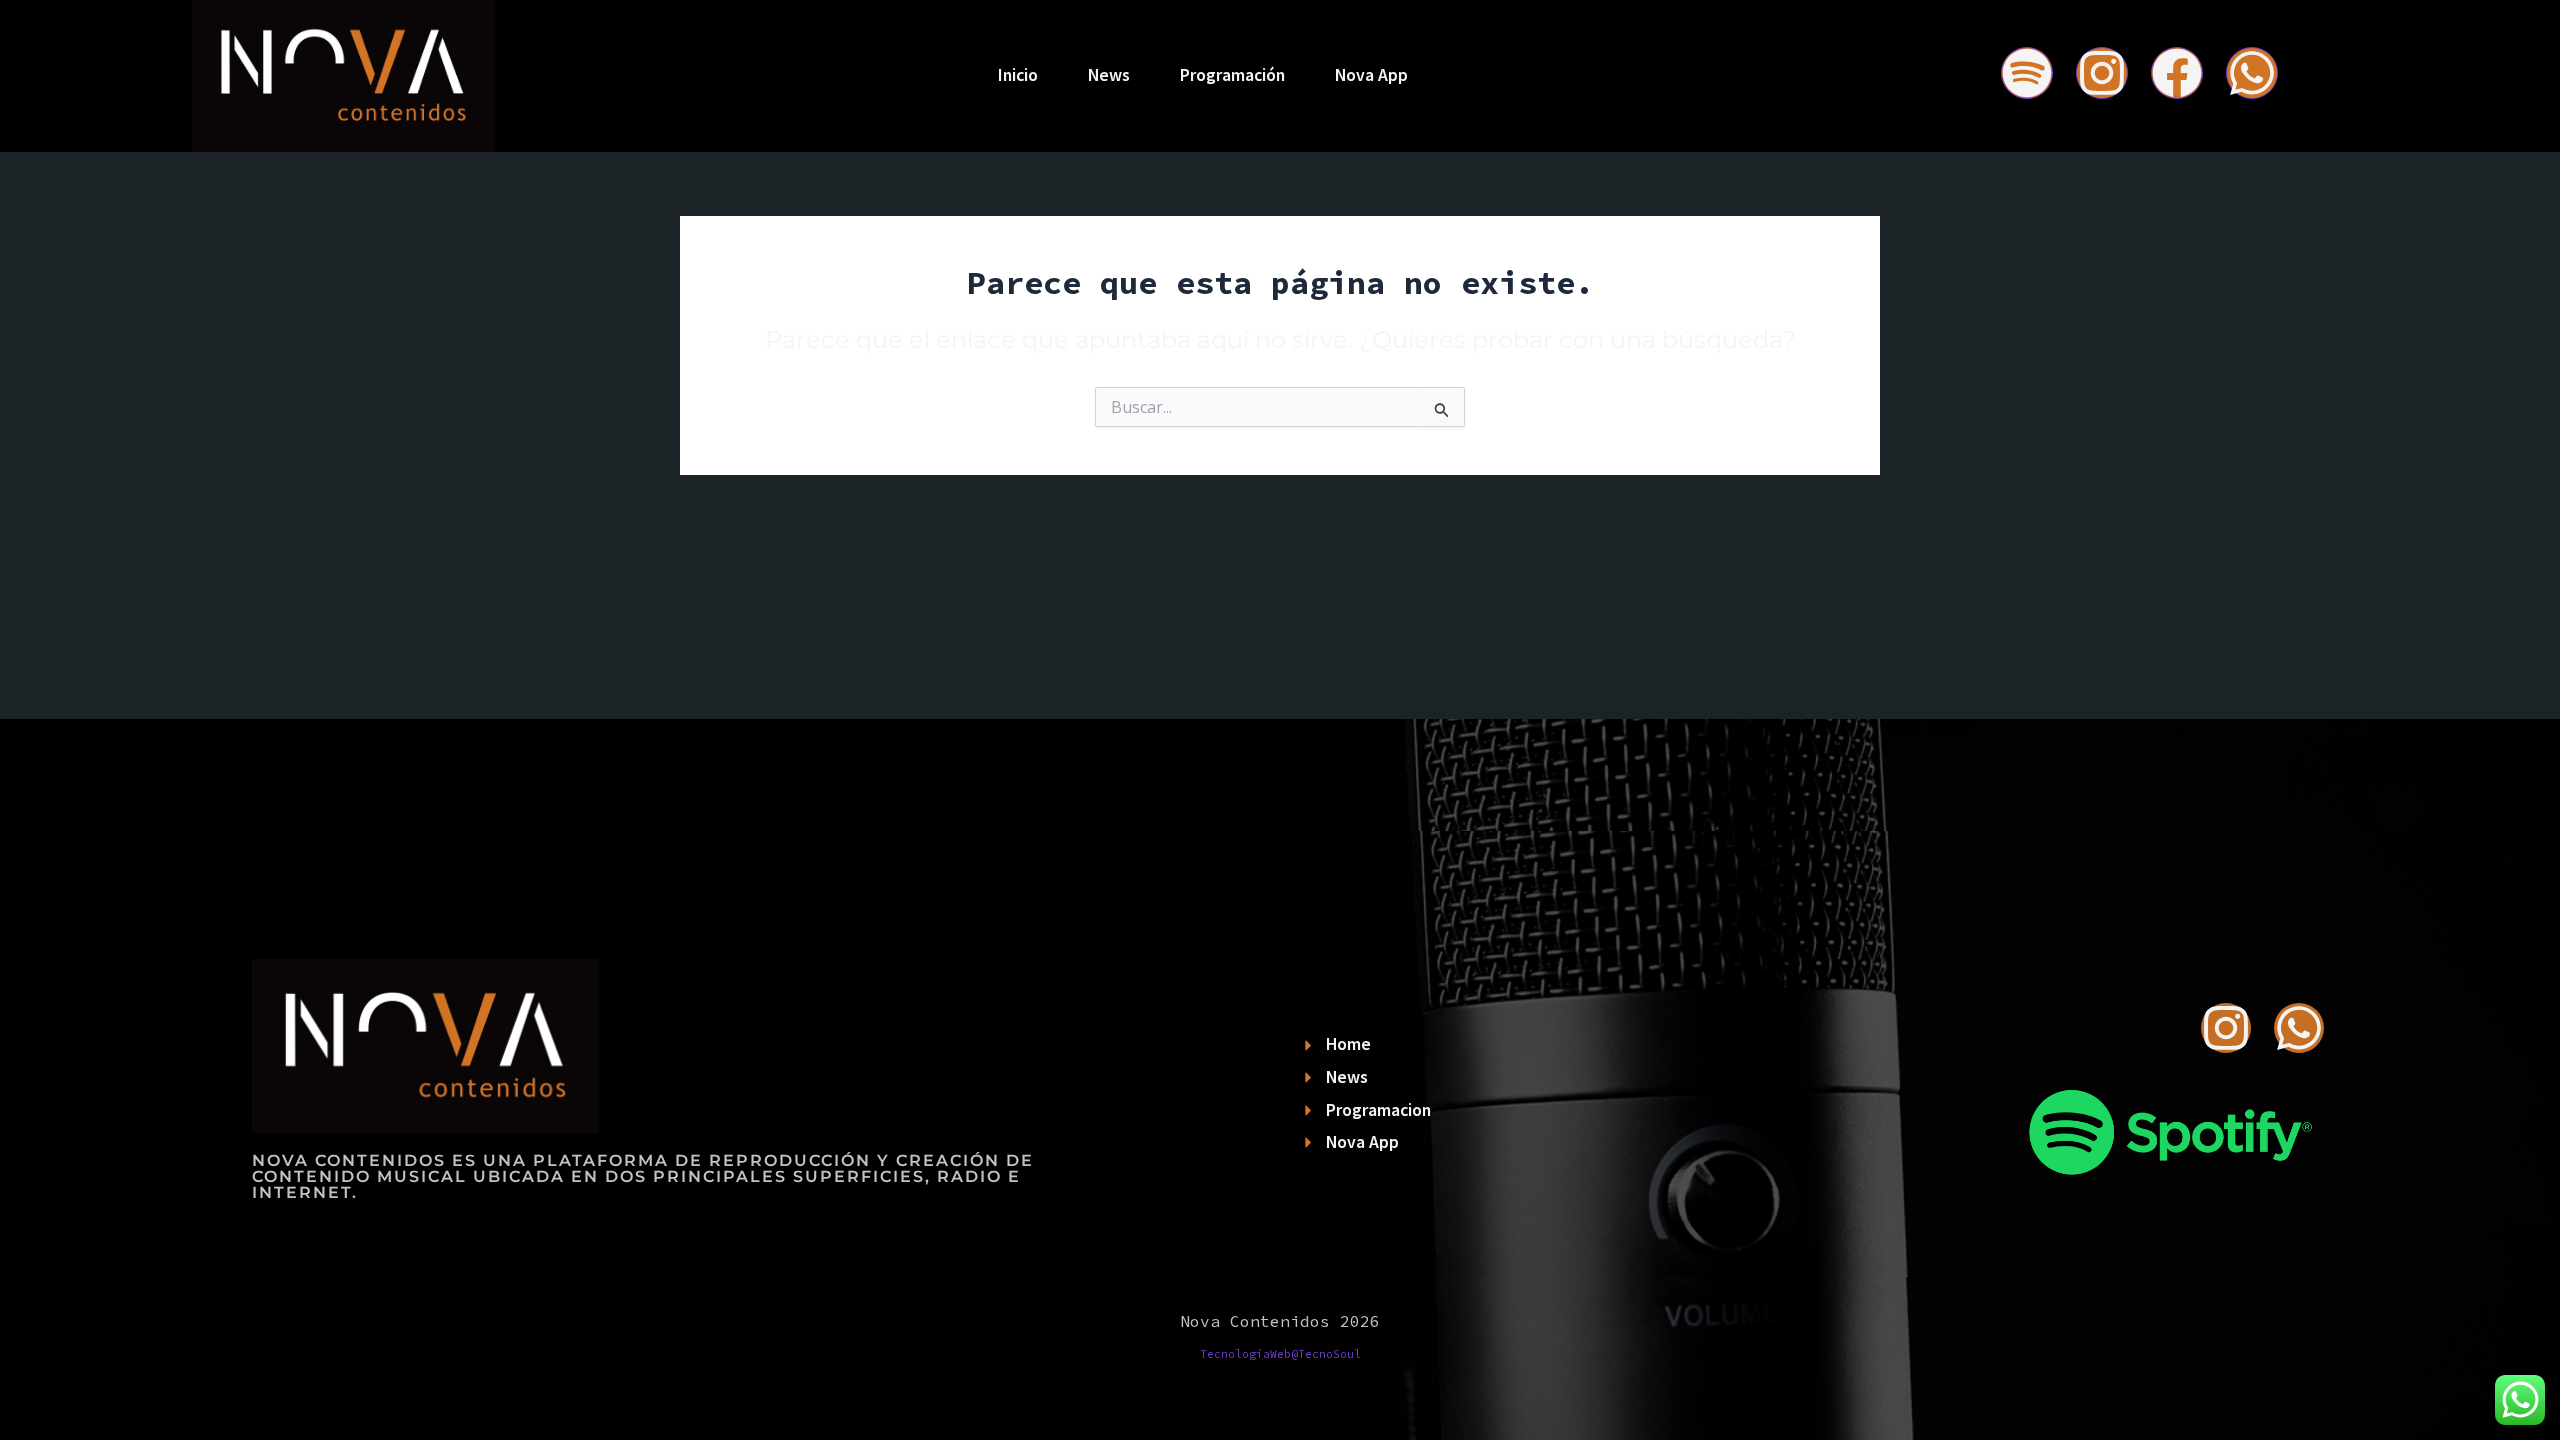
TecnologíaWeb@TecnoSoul (1280, 1354)
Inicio (1018, 75)
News (1109, 75)
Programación (1232, 75)
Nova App (1371, 75)
